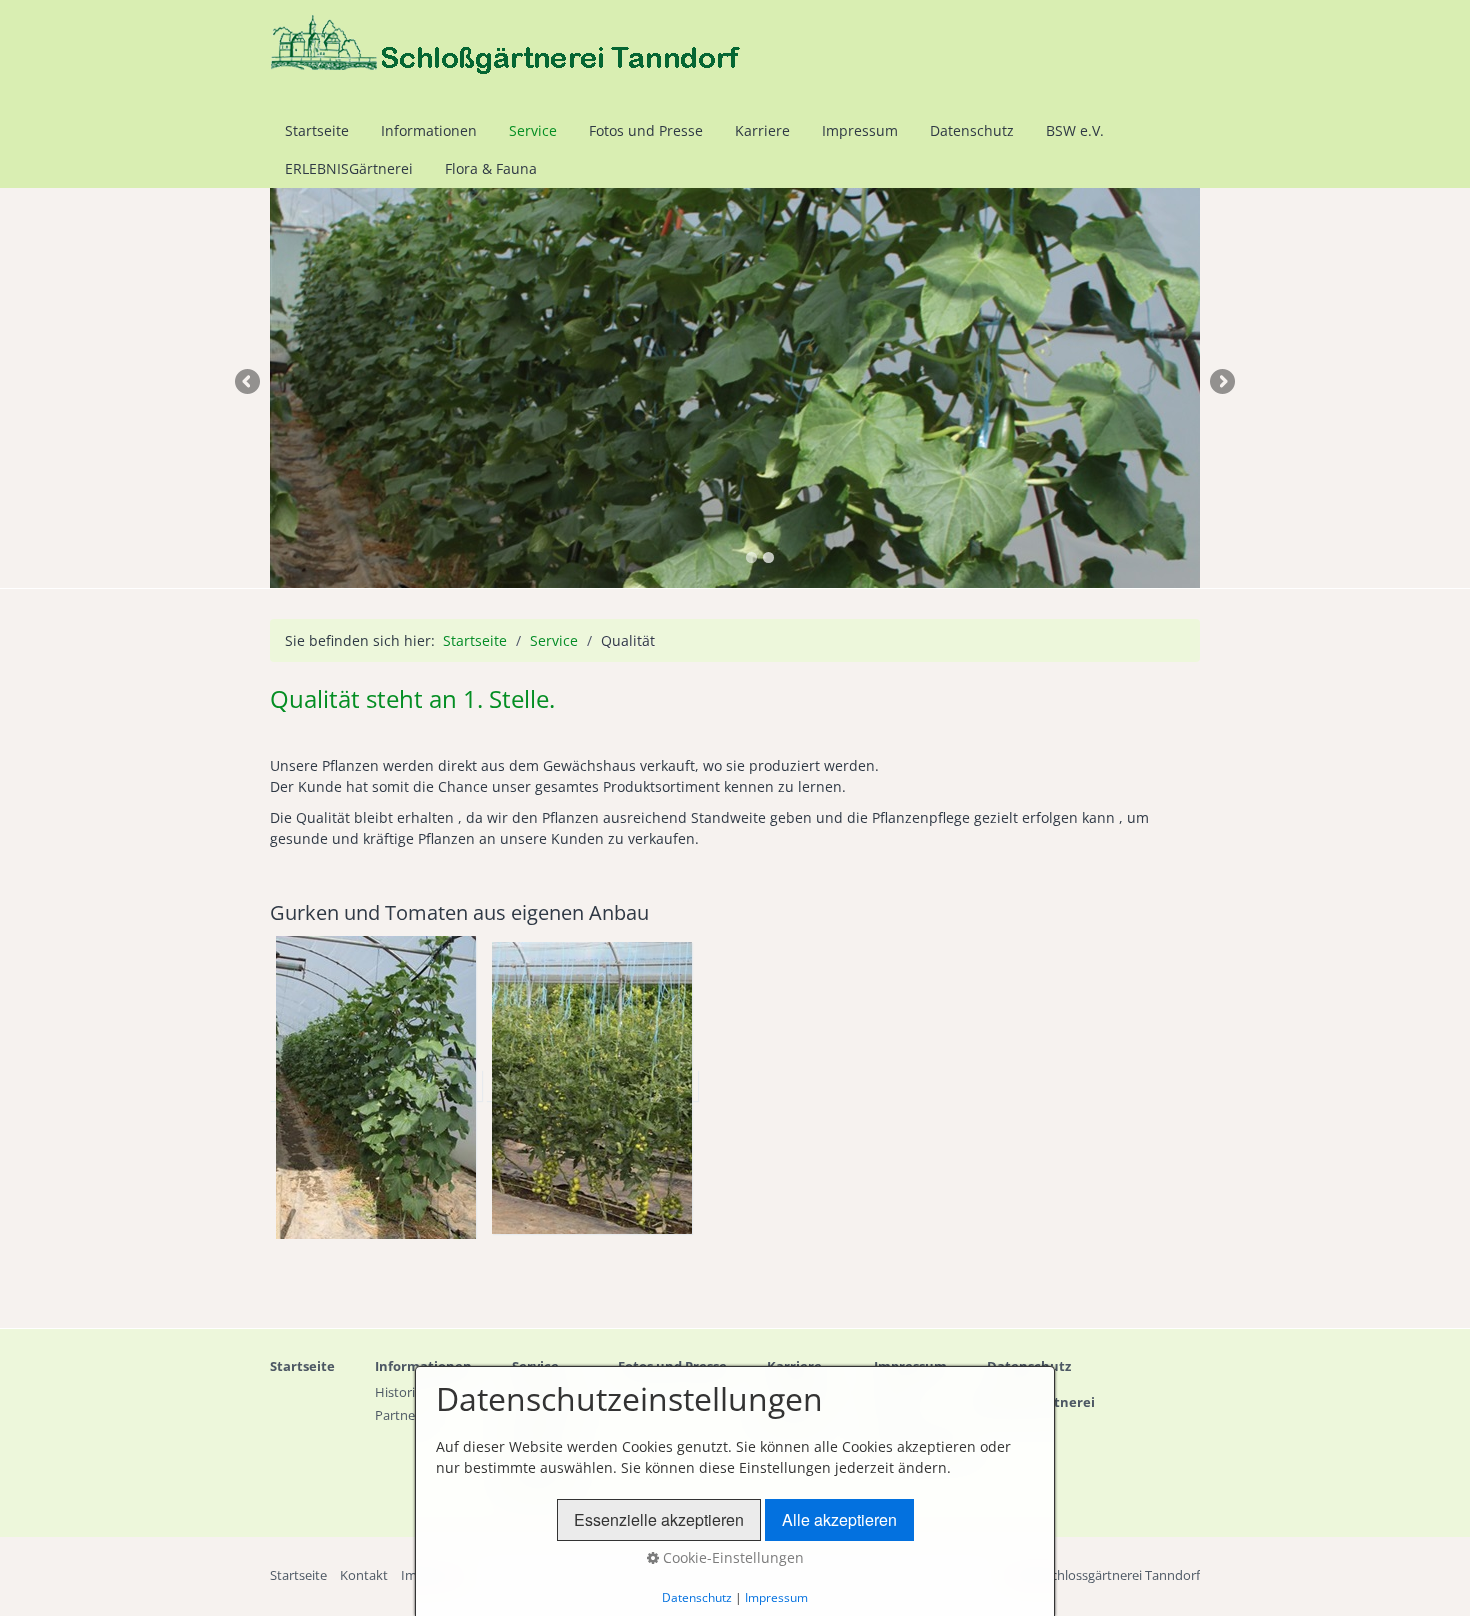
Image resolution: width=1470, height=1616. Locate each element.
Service (533, 130)
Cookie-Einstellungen (731, 1557)
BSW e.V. (1075, 130)
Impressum (860, 130)
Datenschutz (972, 130)
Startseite (317, 130)
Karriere (762, 130)
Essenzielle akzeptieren (659, 1519)
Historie (398, 1392)
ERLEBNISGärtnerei (349, 168)
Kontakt (364, 1575)
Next (1221, 383)
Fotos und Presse (646, 130)
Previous (249, 383)
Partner (397, 1415)
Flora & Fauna (491, 168)
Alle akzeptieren (839, 1519)
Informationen (429, 130)
